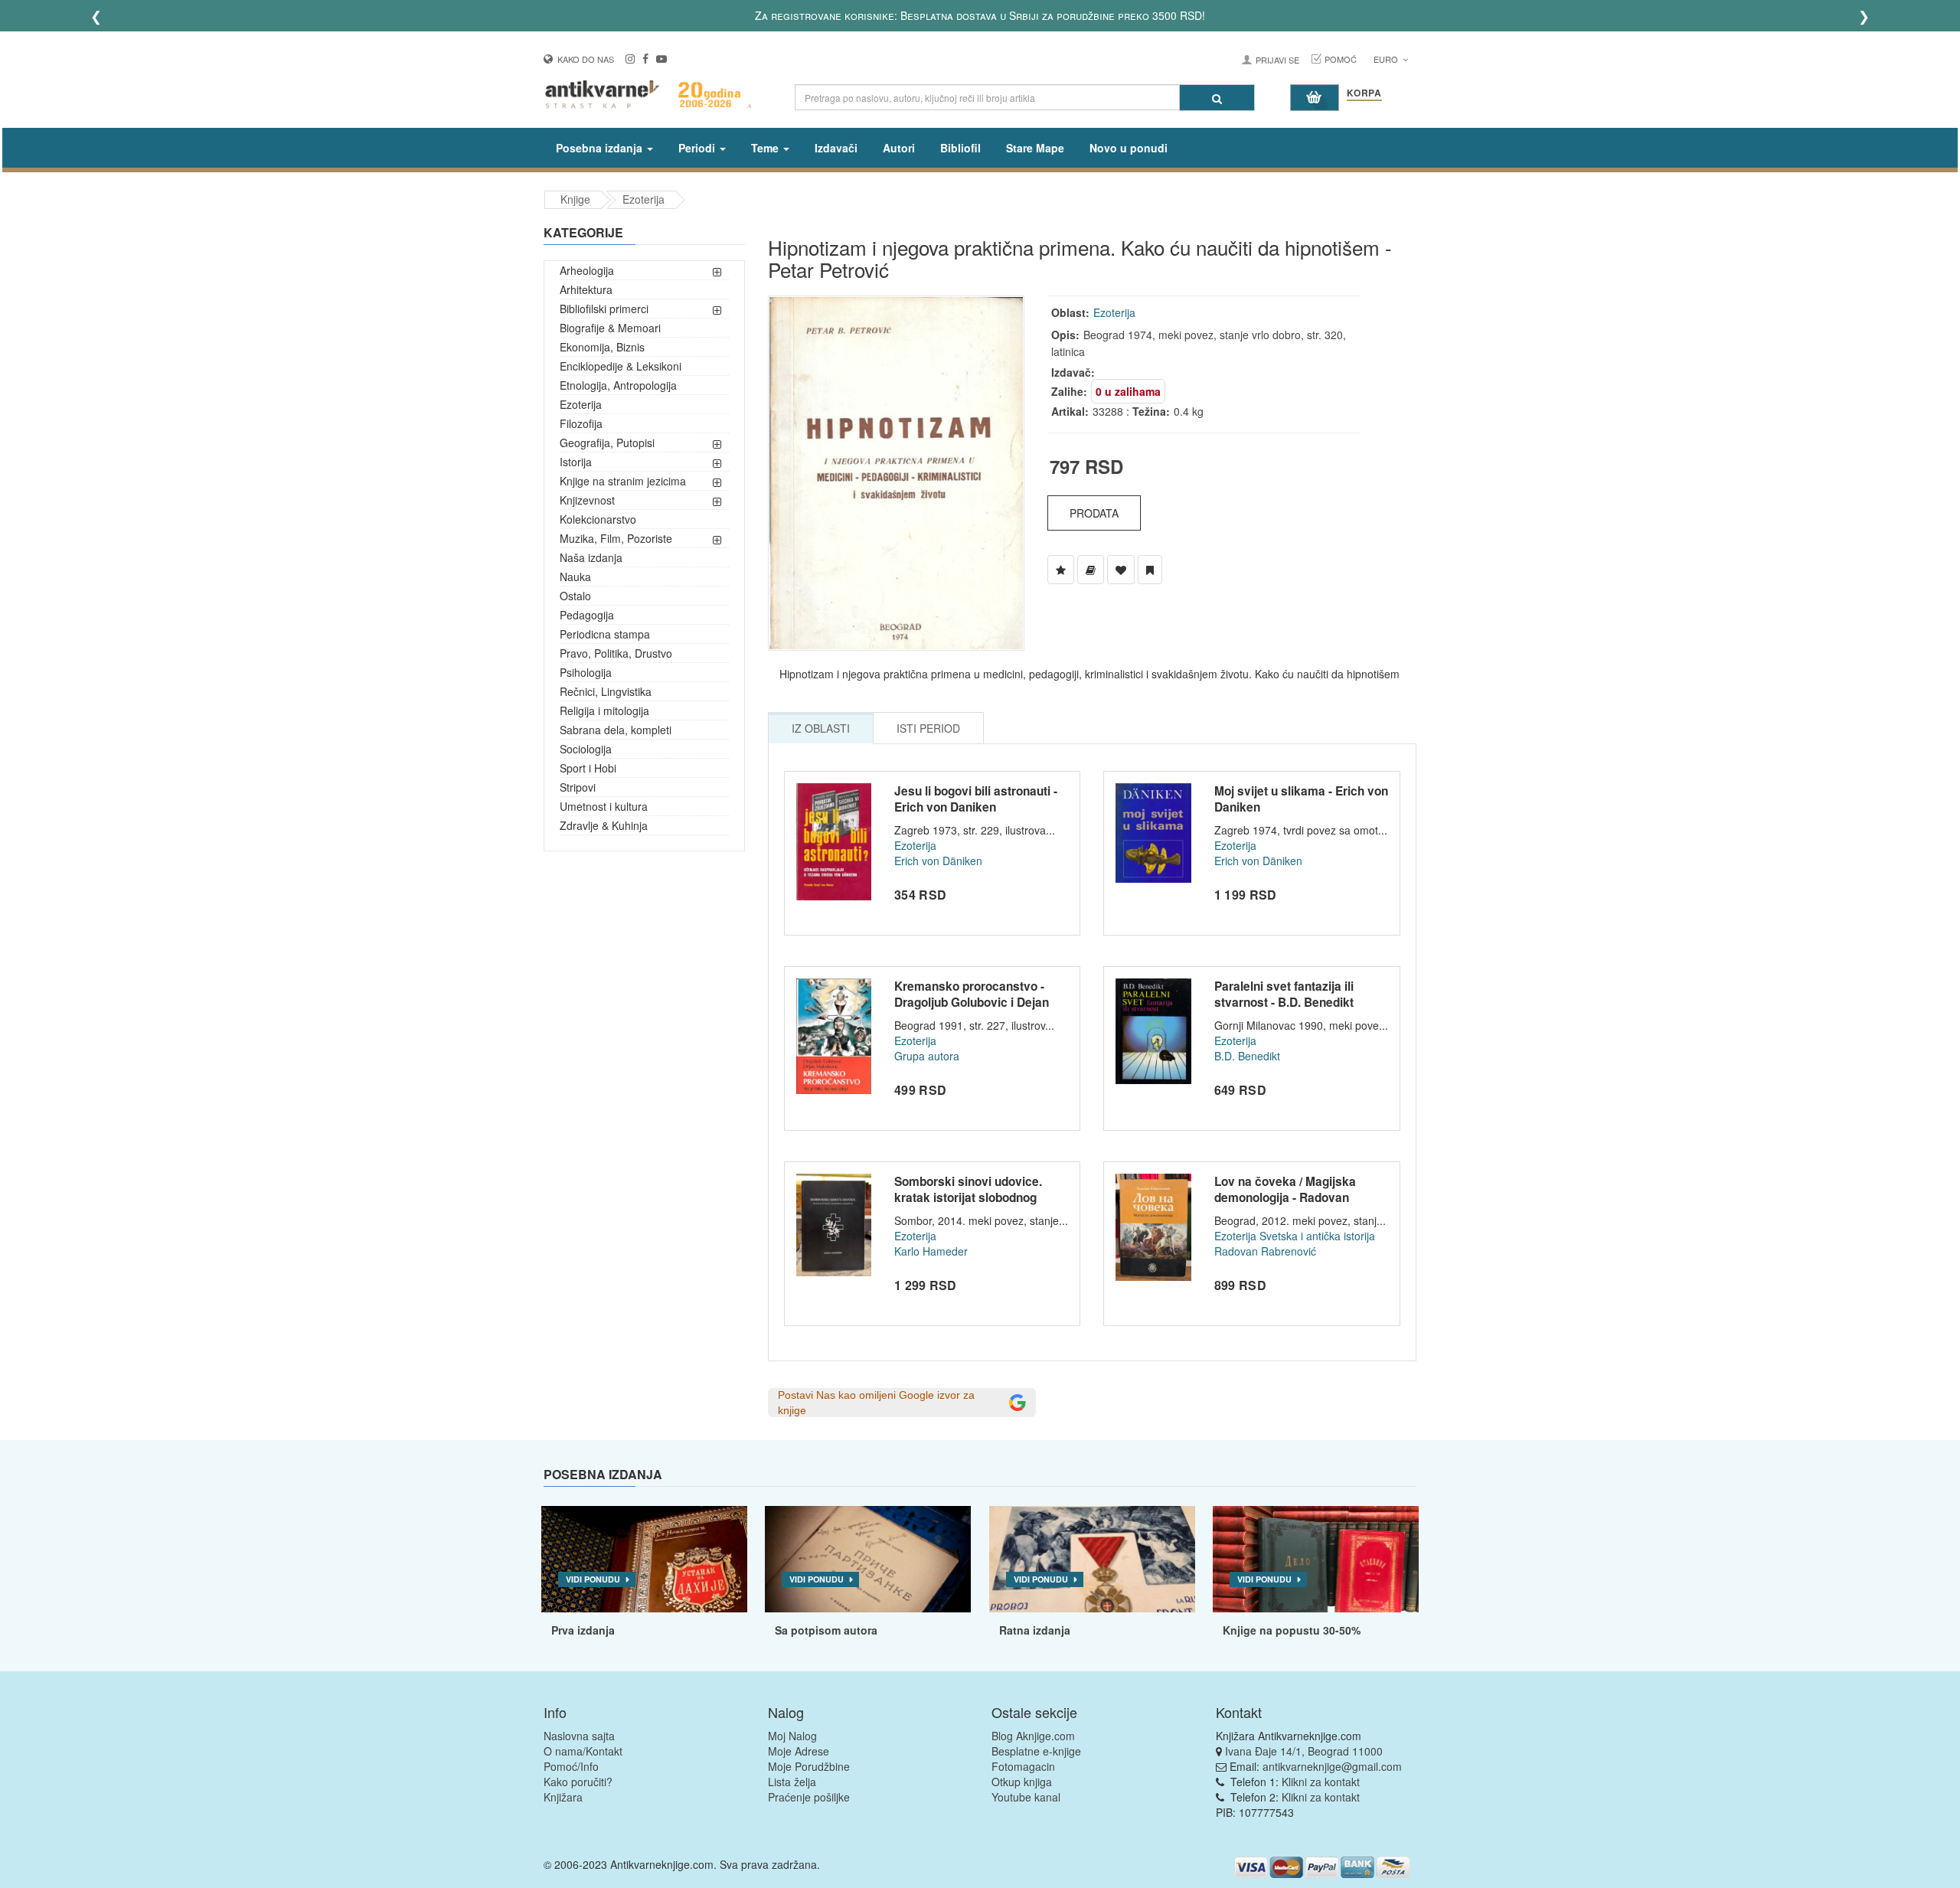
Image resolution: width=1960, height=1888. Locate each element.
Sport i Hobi (588, 768)
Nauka (575, 577)
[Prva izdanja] (644, 1560)
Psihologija (586, 672)
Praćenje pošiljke (809, 1797)
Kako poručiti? (578, 1782)
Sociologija (586, 749)
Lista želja (792, 1782)
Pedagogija (587, 615)
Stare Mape (1035, 148)
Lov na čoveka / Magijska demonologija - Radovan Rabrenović (1285, 1198)
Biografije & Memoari (610, 328)
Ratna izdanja (1035, 1630)
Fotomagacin (1023, 1766)
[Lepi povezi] (1316, 1560)
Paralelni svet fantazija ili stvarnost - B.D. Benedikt (1284, 995)
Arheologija (587, 270)
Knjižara (563, 1797)
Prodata (1094, 513)
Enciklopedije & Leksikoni (621, 366)
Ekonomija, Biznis (602, 347)
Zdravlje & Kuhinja (604, 825)
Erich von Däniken (938, 861)
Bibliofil (960, 148)
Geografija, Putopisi (607, 443)
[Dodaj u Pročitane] (1150, 570)
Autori (899, 148)
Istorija (576, 462)
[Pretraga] (1217, 98)
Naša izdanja (591, 557)
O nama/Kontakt (583, 1751)
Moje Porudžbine (809, 1766)
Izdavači (836, 148)
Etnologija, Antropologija (618, 385)
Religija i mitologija (604, 710)
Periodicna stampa (605, 634)
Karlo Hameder (931, 1251)
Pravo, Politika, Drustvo (616, 653)
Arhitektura (586, 289)
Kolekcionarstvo (598, 519)
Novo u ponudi (1129, 148)
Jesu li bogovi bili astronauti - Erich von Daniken (976, 799)
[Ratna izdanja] (1092, 1560)
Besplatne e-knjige (1036, 1751)
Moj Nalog (792, 1736)
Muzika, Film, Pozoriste (616, 538)
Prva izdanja (583, 1630)
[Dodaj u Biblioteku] (1091, 570)
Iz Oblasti (821, 728)
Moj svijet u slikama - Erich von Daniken (1301, 799)
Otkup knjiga (1022, 1782)
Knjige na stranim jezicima (623, 481)
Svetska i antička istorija (1317, 1236)
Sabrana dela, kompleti (616, 730)
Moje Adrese (799, 1751)
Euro (1387, 59)
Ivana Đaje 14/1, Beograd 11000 (1304, 1751)
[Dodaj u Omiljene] (1121, 570)
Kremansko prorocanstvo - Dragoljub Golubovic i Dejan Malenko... (972, 1003)
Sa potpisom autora (826, 1630)
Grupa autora (927, 1056)
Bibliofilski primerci (604, 309)
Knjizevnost (587, 500)
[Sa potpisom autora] (868, 1560)
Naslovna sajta (579, 1736)
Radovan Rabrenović (1265, 1251)
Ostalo (575, 596)
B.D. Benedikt (1247, 1056)
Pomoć (1341, 59)
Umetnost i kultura (604, 806)
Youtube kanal (1026, 1797)
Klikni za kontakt (1321, 1782)
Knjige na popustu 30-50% (1292, 1630)
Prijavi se (1277, 60)
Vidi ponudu (593, 1579)
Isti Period (928, 728)
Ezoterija (644, 199)
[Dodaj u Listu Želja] (1061, 570)
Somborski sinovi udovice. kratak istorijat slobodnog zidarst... (968, 1198)
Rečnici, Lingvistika (606, 691)
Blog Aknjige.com (1033, 1736)
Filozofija (581, 423)
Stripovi (578, 787)
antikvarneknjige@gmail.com (1332, 1766)
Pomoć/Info (571, 1766)
